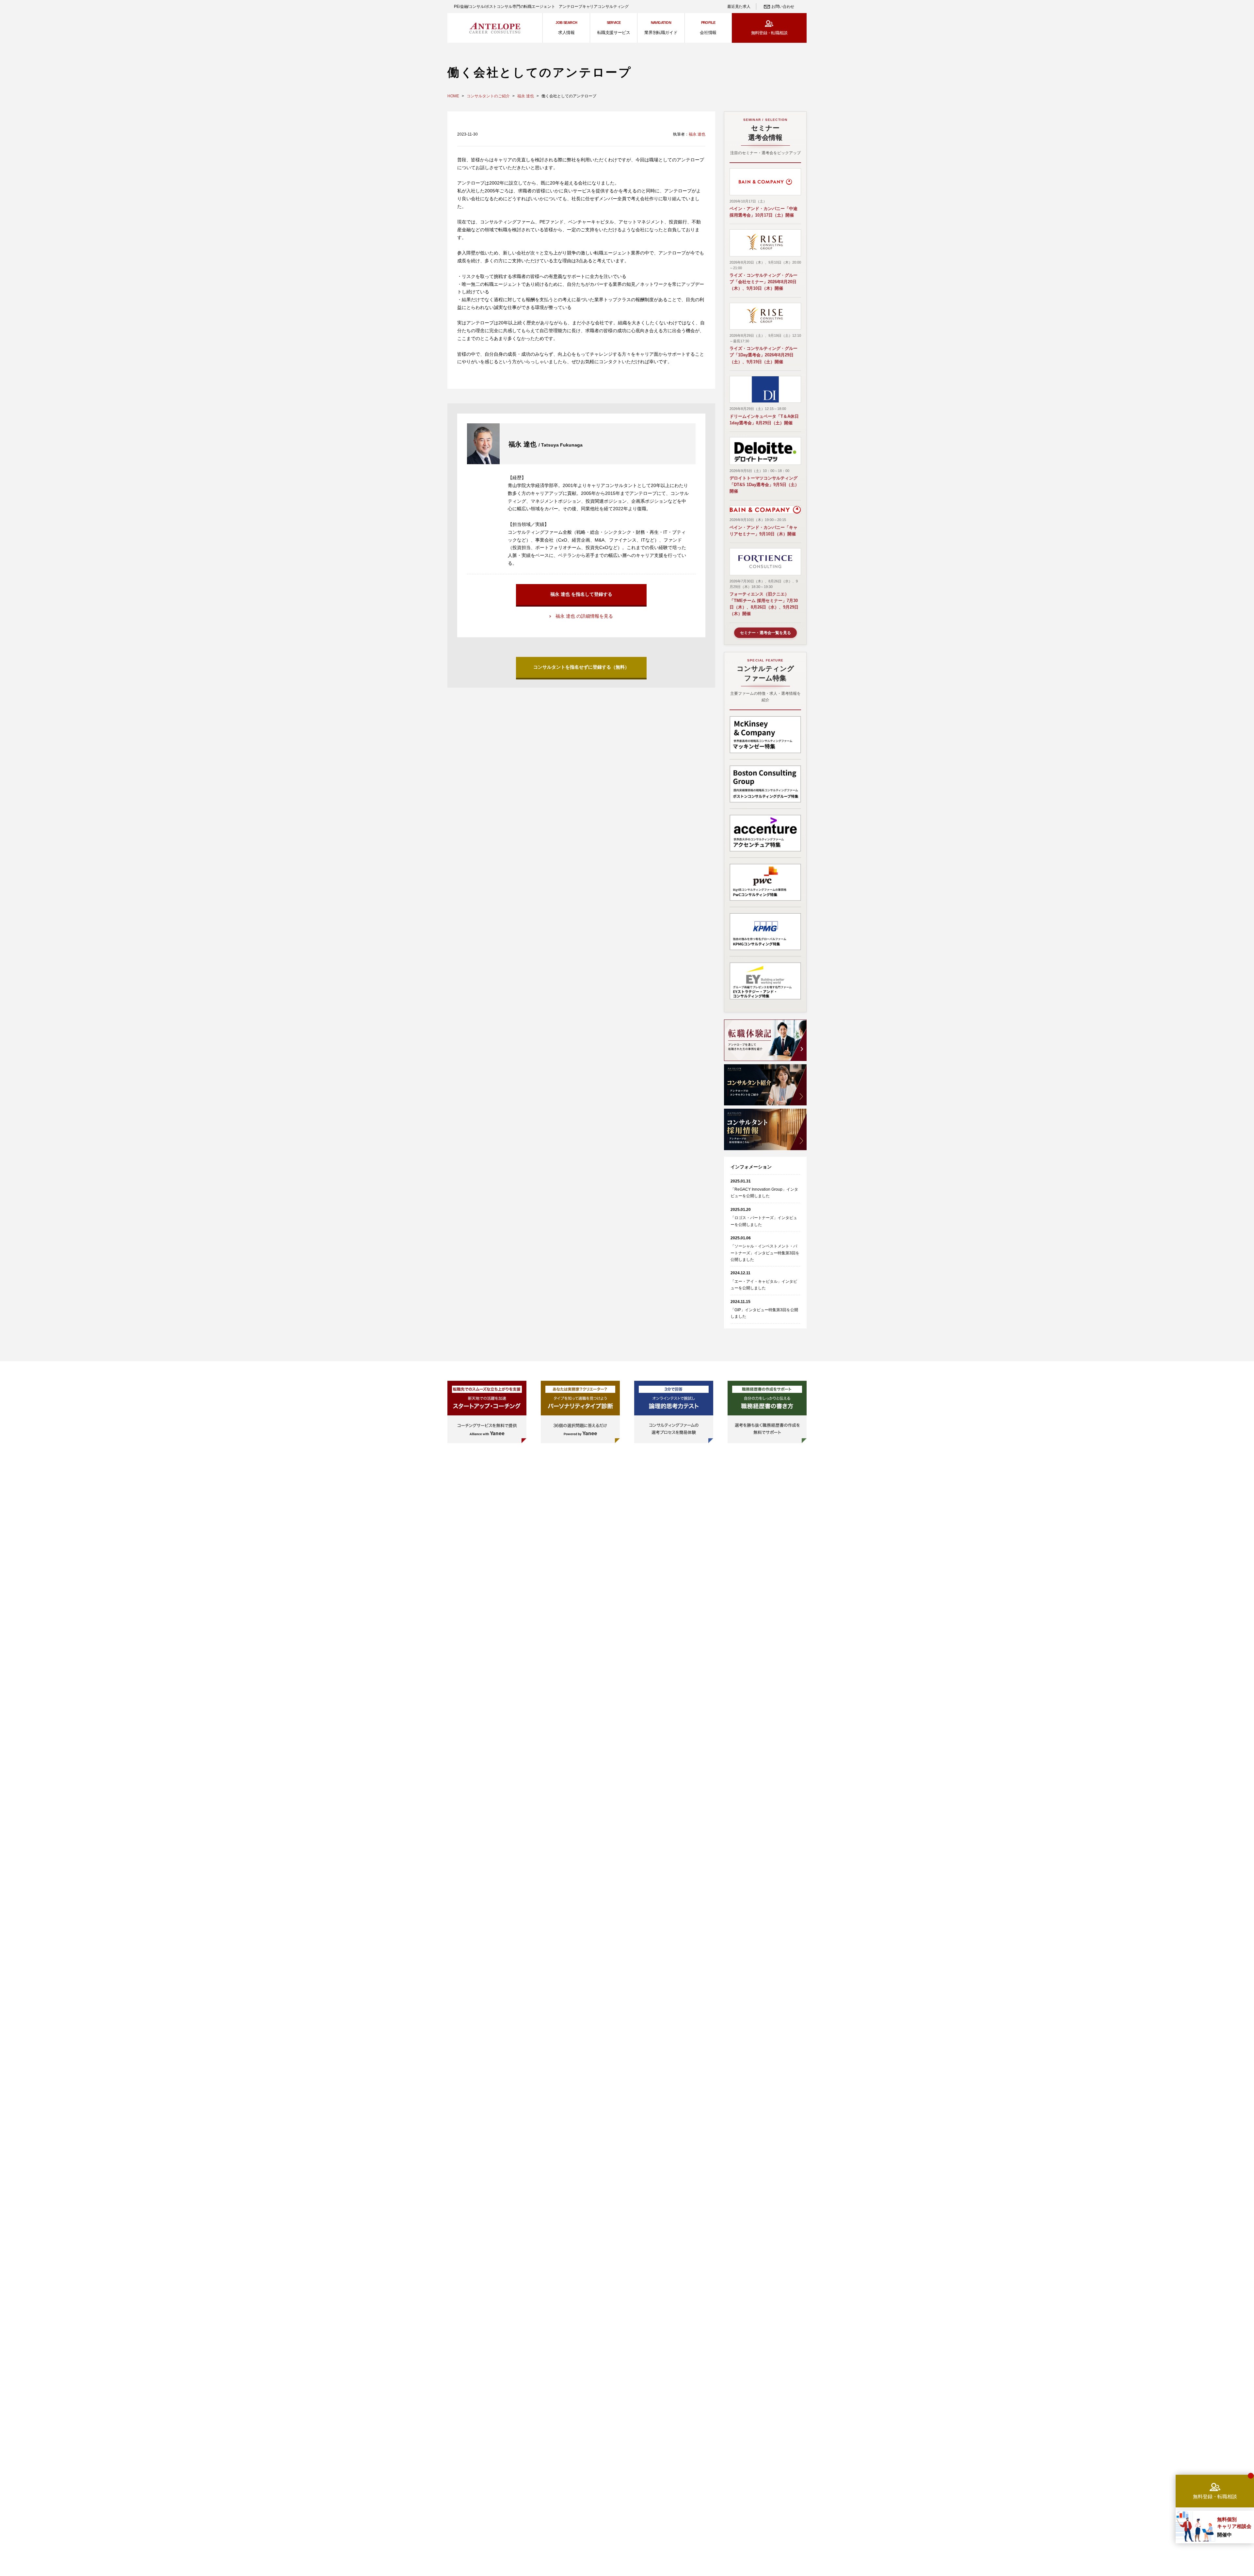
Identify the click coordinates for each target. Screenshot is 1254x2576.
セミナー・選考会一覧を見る (765, 633)
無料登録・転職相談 (769, 33)
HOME (453, 96)
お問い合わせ (783, 7)
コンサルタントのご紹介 (488, 96)
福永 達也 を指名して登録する (581, 594)
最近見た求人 (739, 7)
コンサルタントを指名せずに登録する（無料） (581, 667)
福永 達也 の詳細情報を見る (584, 616)
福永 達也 (526, 96)
